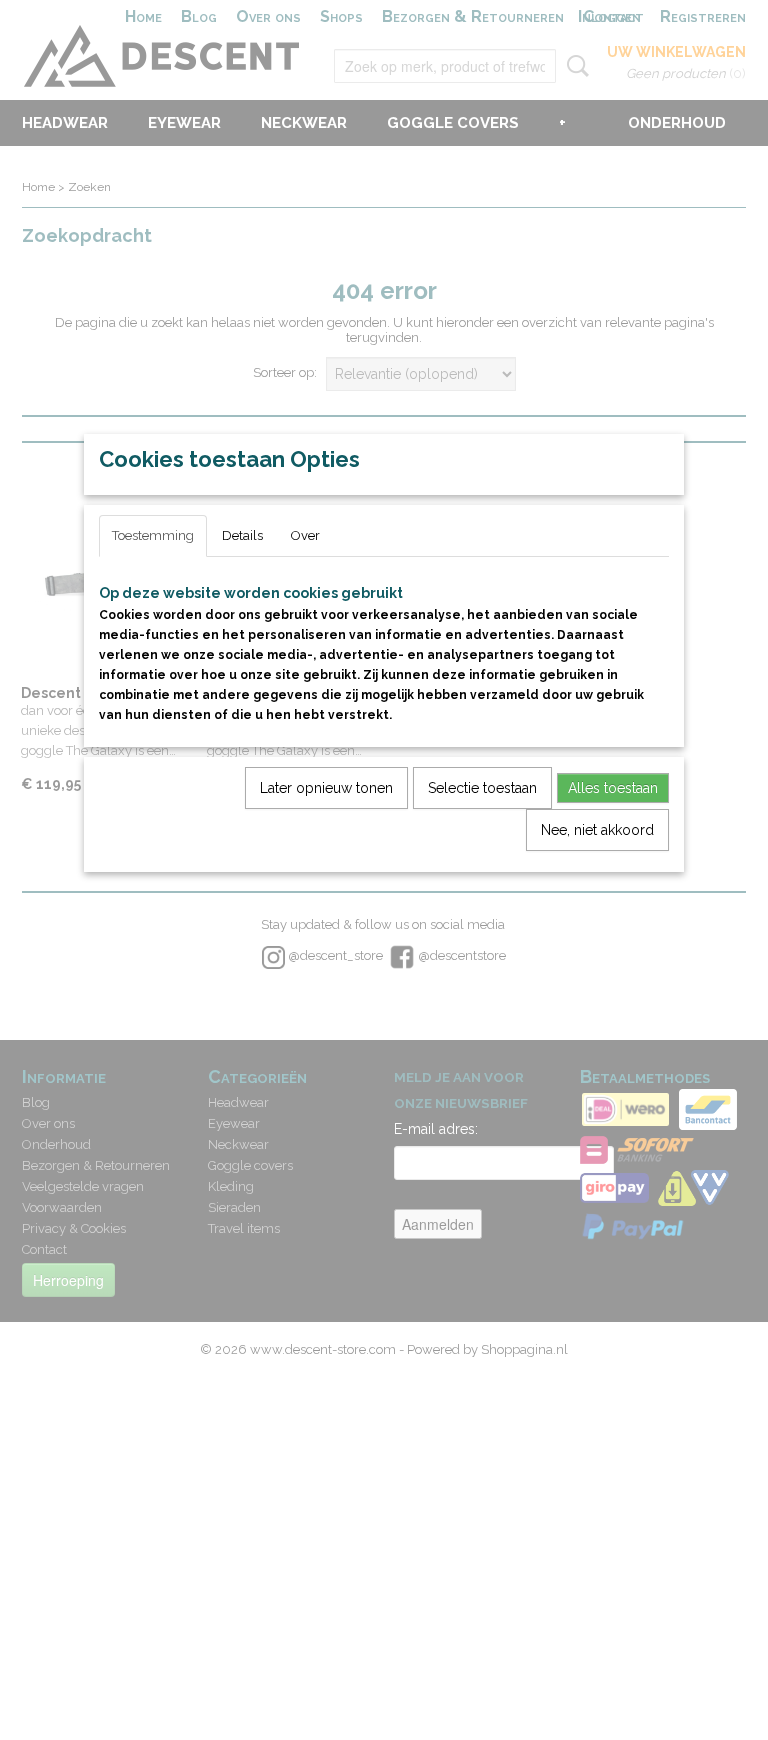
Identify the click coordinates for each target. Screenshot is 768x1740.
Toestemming (153, 535)
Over (305, 535)
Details (242, 535)
